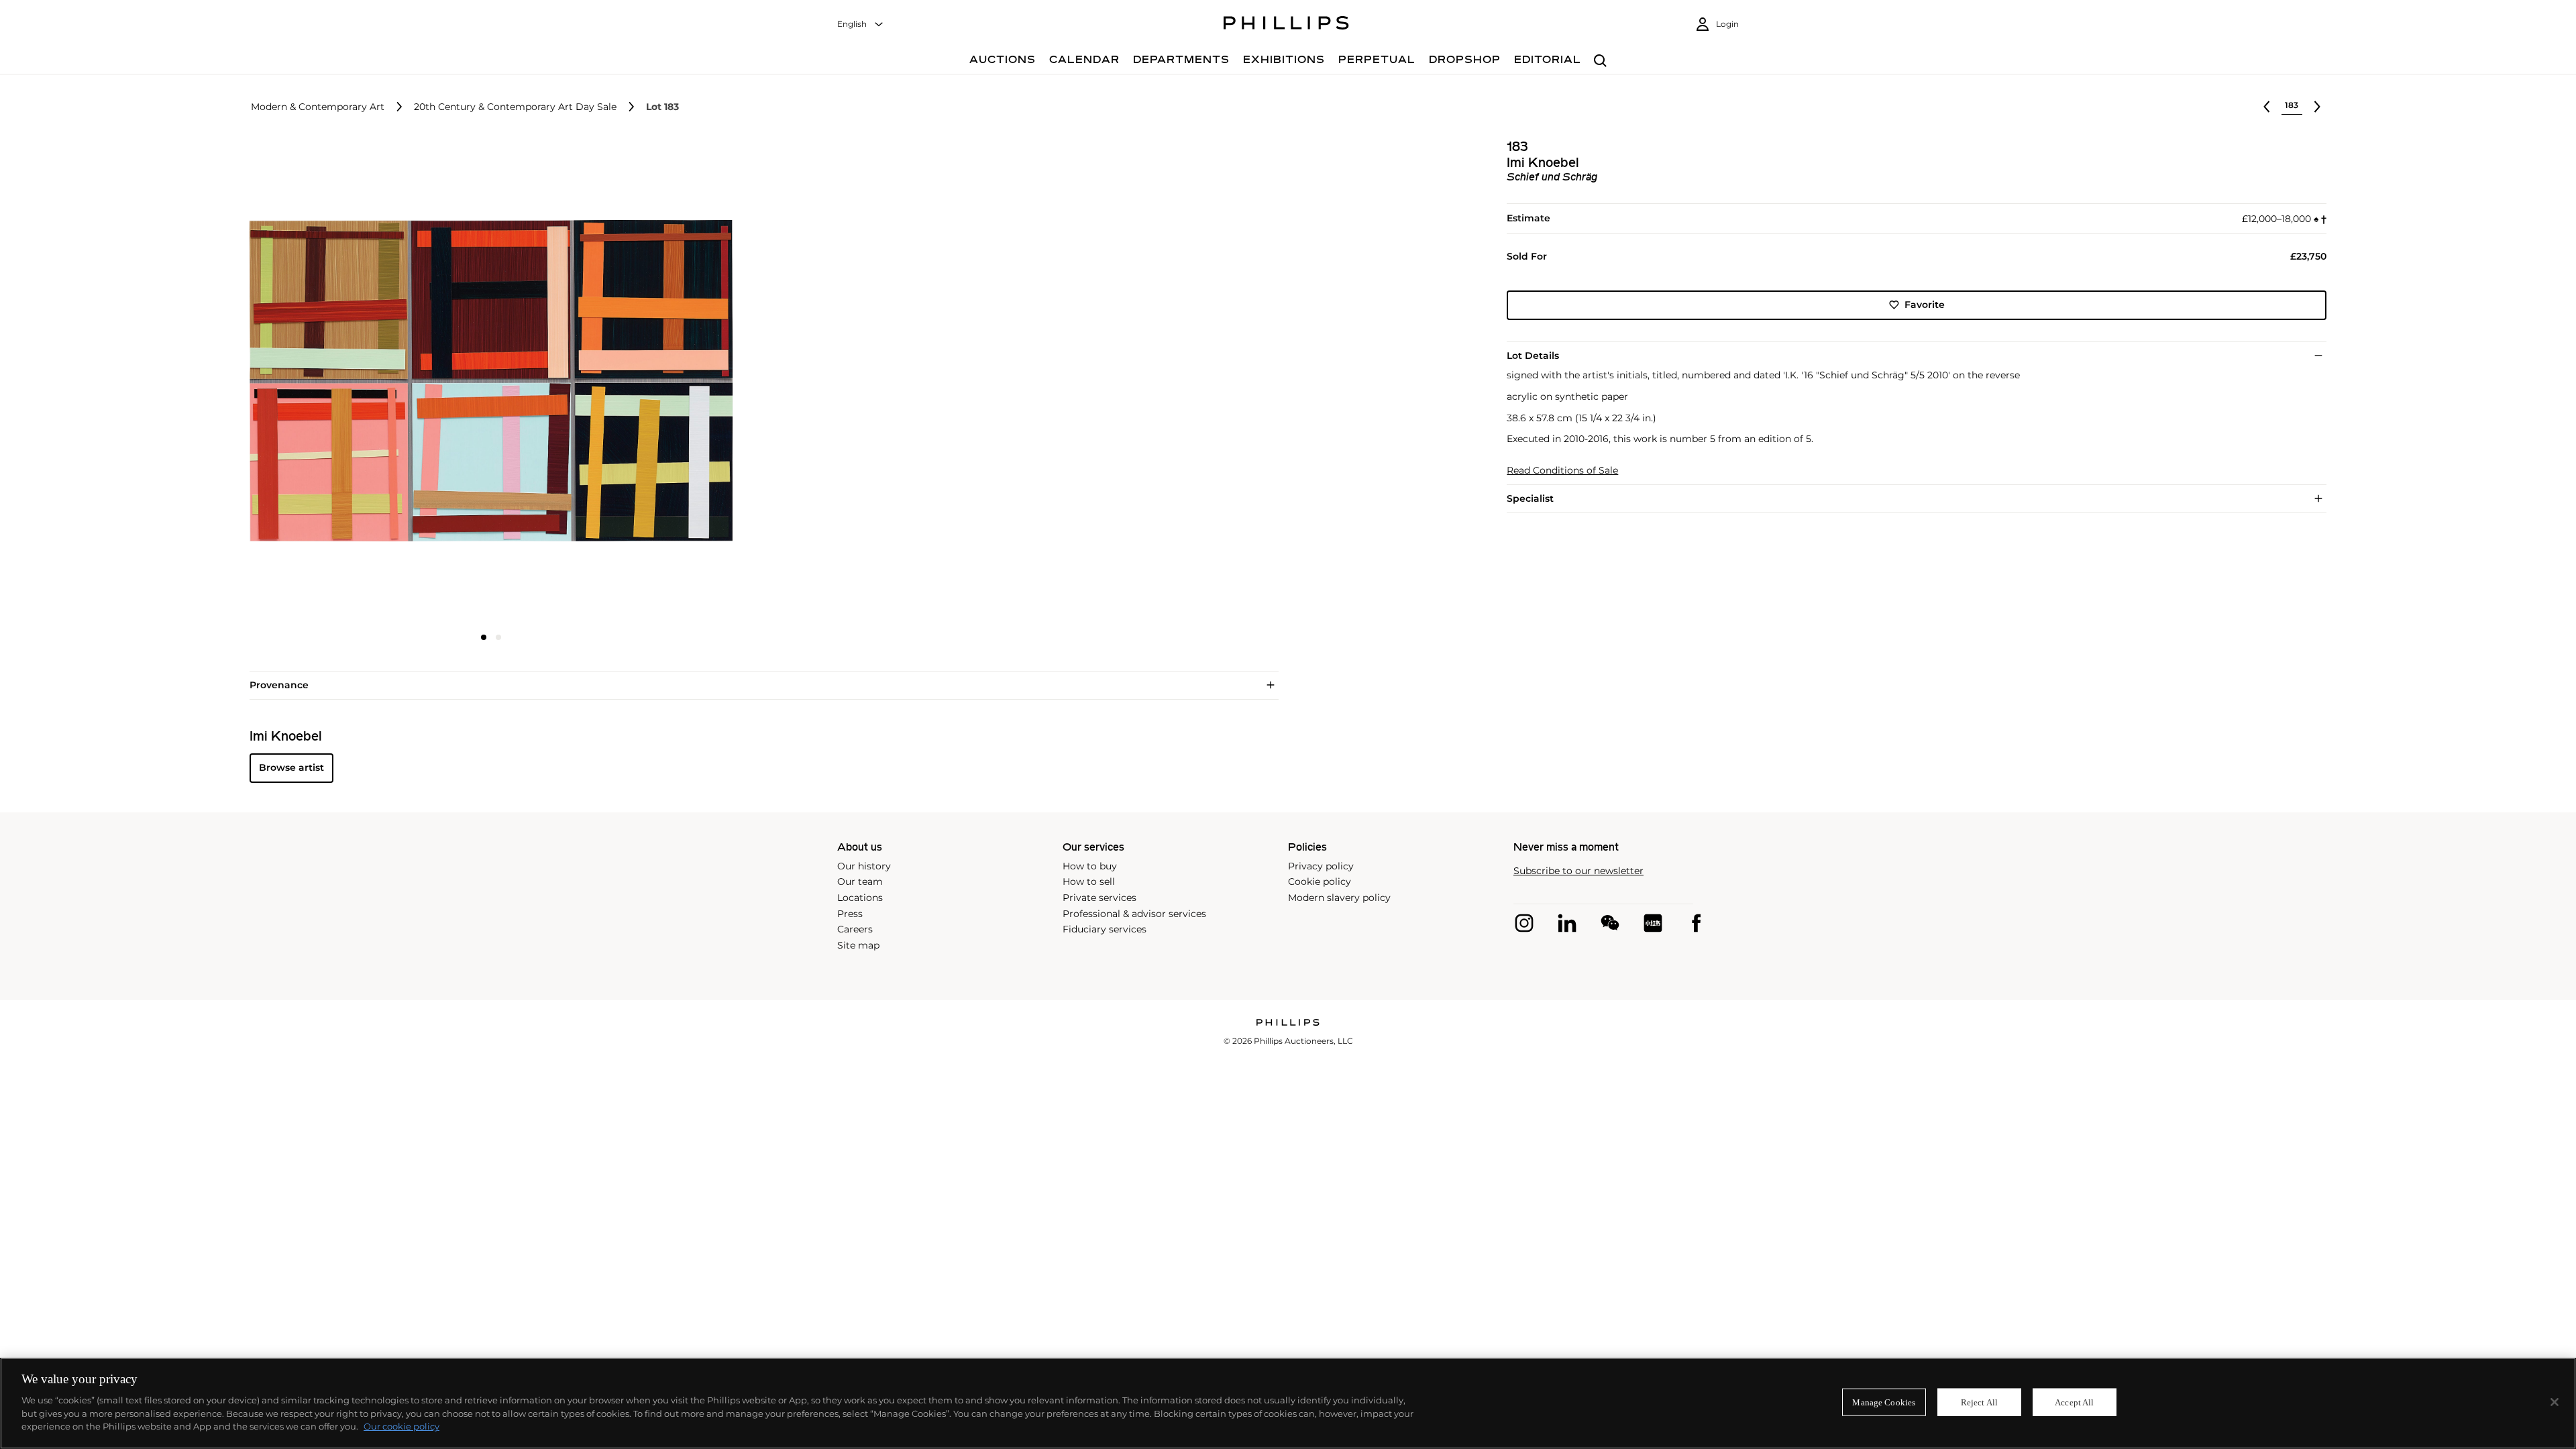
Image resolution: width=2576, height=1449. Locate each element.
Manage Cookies (1884, 1402)
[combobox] (861, 24)
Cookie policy (1320, 881)
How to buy (1090, 866)
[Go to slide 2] (498, 637)
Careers (855, 929)
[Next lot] (2317, 107)
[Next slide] (653, 382)
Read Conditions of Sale (1562, 471)
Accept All (2074, 1402)
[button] (487, 381)
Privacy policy (1321, 866)
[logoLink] (1288, 1023)
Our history (864, 866)
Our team (860, 881)
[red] (1653, 923)
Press (850, 914)
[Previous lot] (2267, 107)
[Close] (2555, 1402)
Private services (1099, 898)
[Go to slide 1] (484, 637)
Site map (858, 945)
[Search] (1600, 61)
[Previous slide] (330, 382)
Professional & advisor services (1134, 914)
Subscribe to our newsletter (1578, 871)
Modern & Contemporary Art (318, 107)
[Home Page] (1286, 25)
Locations (860, 898)
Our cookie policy (401, 1426)
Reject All (1979, 1402)
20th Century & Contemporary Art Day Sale (515, 107)
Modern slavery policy (1339, 898)
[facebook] (1696, 923)
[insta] (1524, 923)
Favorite (1925, 305)
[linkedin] (1567, 923)
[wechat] (1610, 923)
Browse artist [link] (291, 767)
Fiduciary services (1105, 929)
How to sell (1089, 881)
